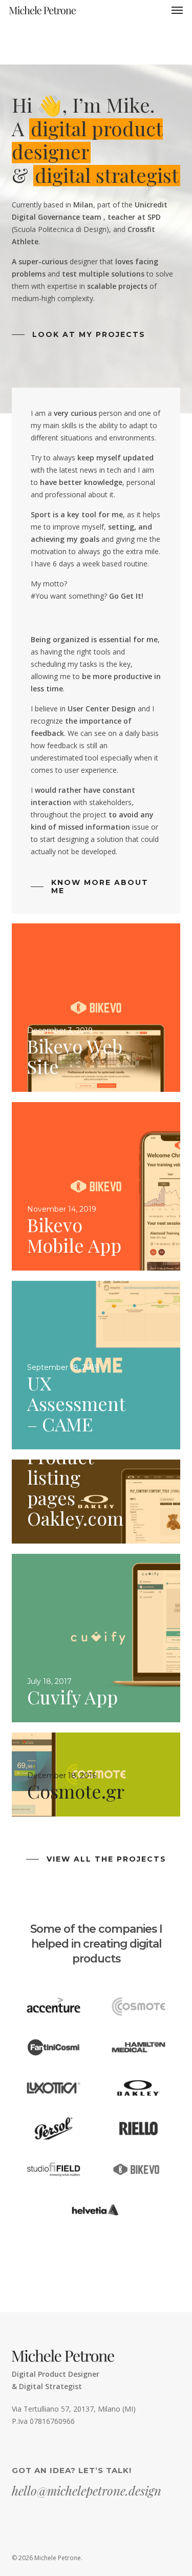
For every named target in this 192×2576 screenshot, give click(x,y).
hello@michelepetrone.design (87, 2490)
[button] (177, 10)
